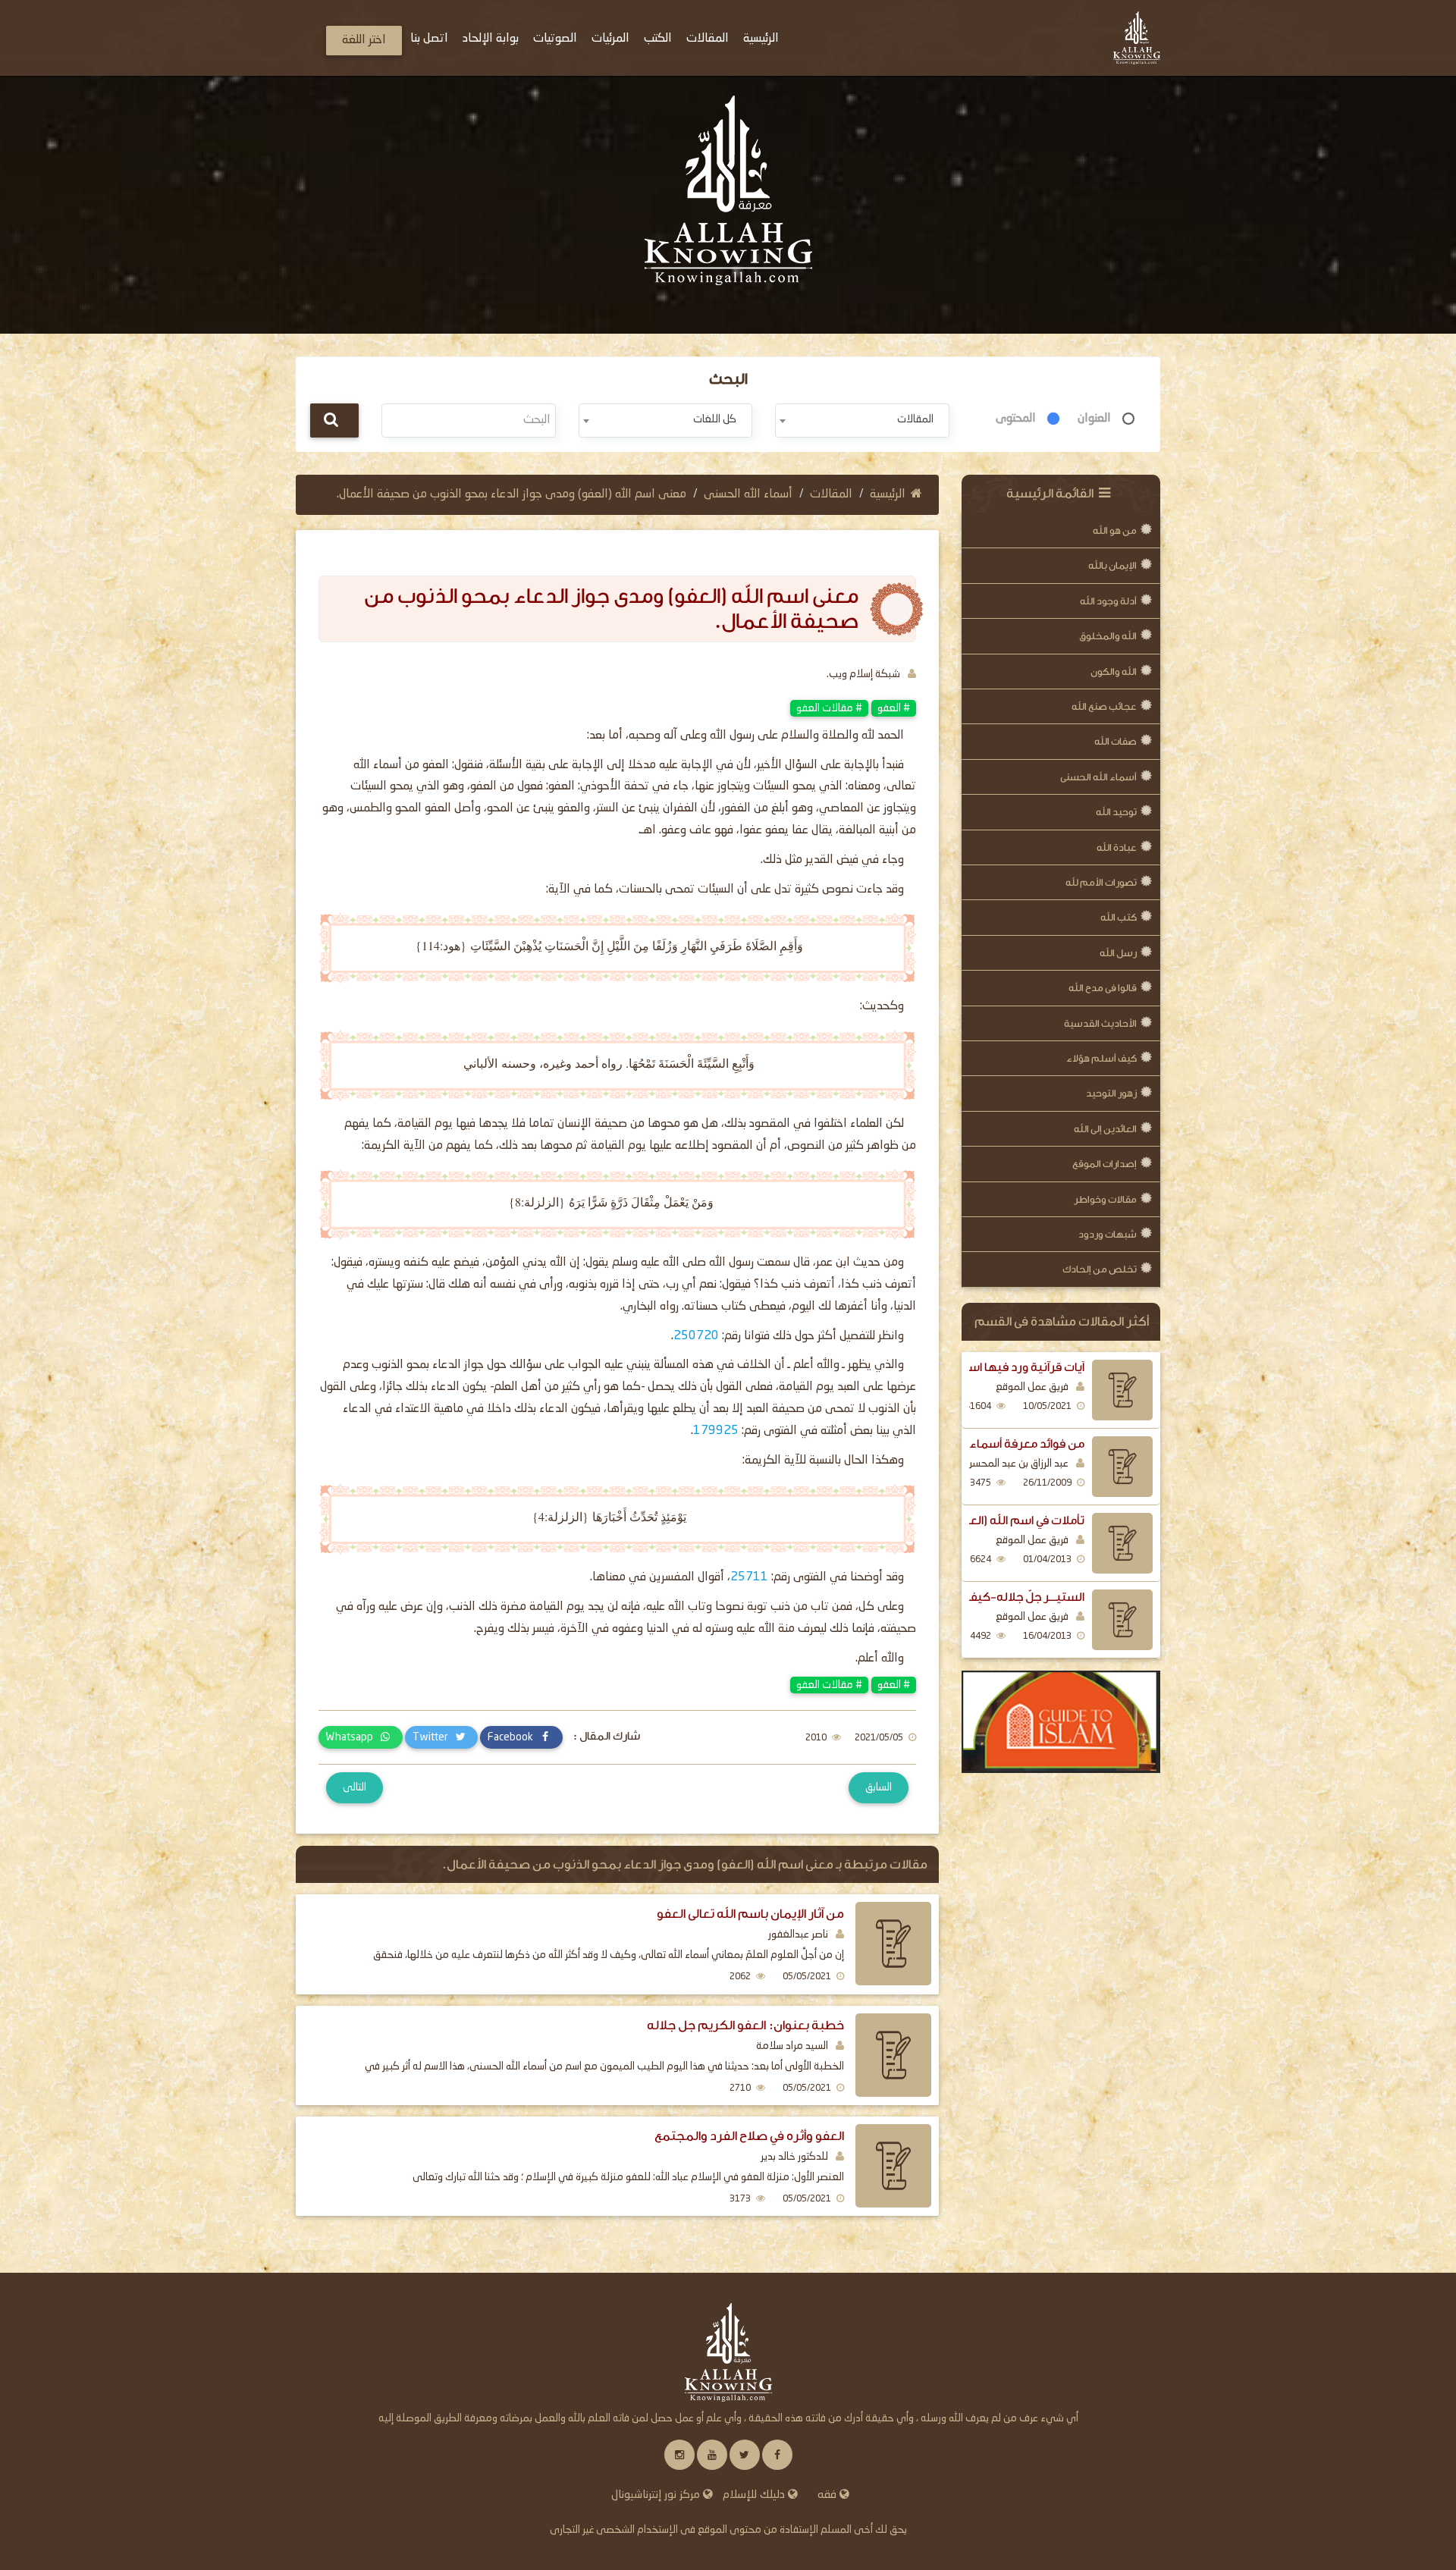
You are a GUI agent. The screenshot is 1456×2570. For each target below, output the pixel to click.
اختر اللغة (364, 40)
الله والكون (1114, 672)
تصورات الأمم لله (1101, 882)
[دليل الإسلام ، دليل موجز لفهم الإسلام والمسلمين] (1061, 1722)
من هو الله (1115, 530)
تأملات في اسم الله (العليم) (1015, 1520)
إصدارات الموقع (1105, 1164)
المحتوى (1016, 419)
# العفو (894, 708)
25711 (749, 1577)
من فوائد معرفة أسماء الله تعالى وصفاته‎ (982, 1444)
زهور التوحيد (1111, 1093)
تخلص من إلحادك (1100, 1269)
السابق (879, 1787)
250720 (696, 1336)
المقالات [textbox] (915, 419)
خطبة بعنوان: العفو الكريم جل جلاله (745, 2025)
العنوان (1094, 419)
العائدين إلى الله (1105, 1129)
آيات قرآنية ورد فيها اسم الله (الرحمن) (988, 1367)
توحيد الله (1116, 812)
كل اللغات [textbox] (715, 419)
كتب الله (1119, 917)
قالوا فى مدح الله (1103, 988)
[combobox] (862, 420)
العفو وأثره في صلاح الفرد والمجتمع (749, 2136)
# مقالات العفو (829, 708)
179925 (716, 1431)
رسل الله (1118, 953)
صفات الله (1116, 741)
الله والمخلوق (1108, 636)
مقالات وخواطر (1105, 1199)
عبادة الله (1117, 847)
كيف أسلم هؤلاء (1101, 1058)
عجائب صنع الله (1104, 706)
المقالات (831, 494)
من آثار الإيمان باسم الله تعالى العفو (750, 1914)
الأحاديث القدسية (1100, 1023)
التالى (355, 1787)
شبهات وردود (1108, 1234)
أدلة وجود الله (1108, 601)
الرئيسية (888, 494)
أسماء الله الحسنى (1098, 777)
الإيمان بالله (1112, 565)
